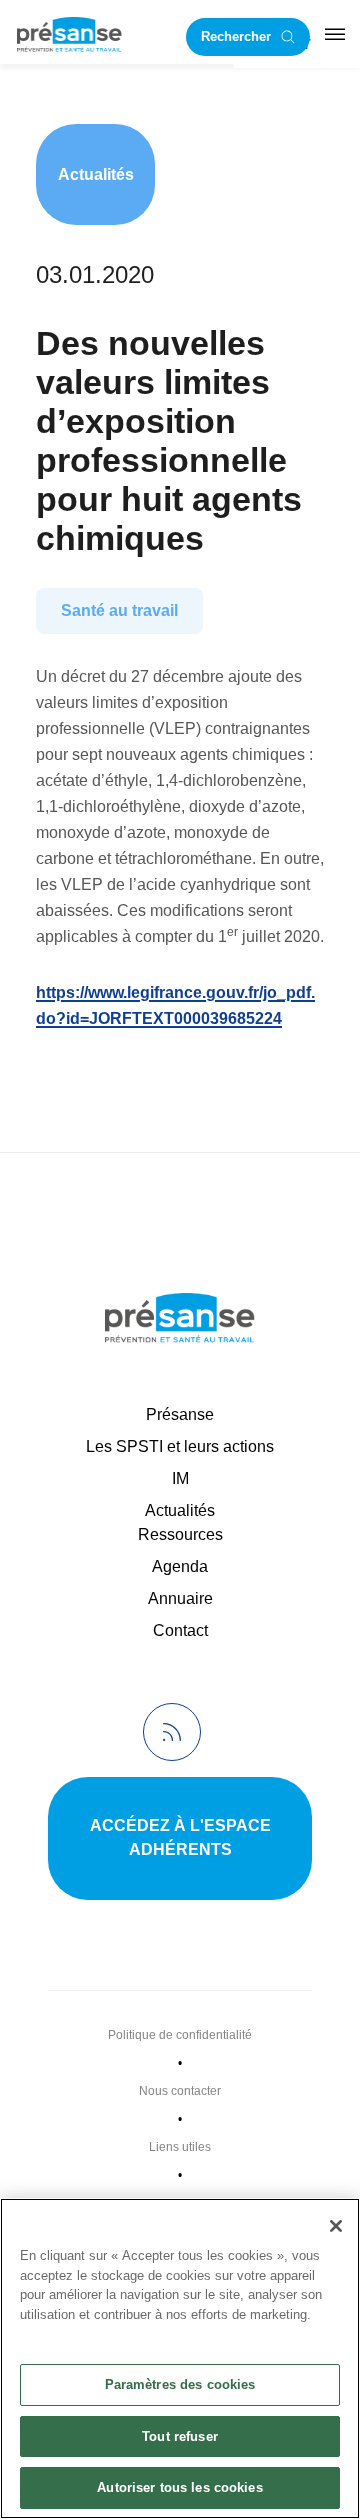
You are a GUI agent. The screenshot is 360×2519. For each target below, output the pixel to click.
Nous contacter (180, 2091)
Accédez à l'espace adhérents (180, 1837)
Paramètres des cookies (180, 2384)
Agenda (180, 1566)
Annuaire (180, 1598)
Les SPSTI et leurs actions (180, 1446)
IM (180, 1478)
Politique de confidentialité (180, 2035)
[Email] (61, 1087)
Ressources (180, 1534)
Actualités (96, 174)
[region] (180, 2358)
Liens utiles (180, 2147)
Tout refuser (180, 2436)
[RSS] (172, 1732)
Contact (180, 1630)
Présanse (180, 1414)
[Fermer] (336, 2226)
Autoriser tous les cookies (179, 2487)
